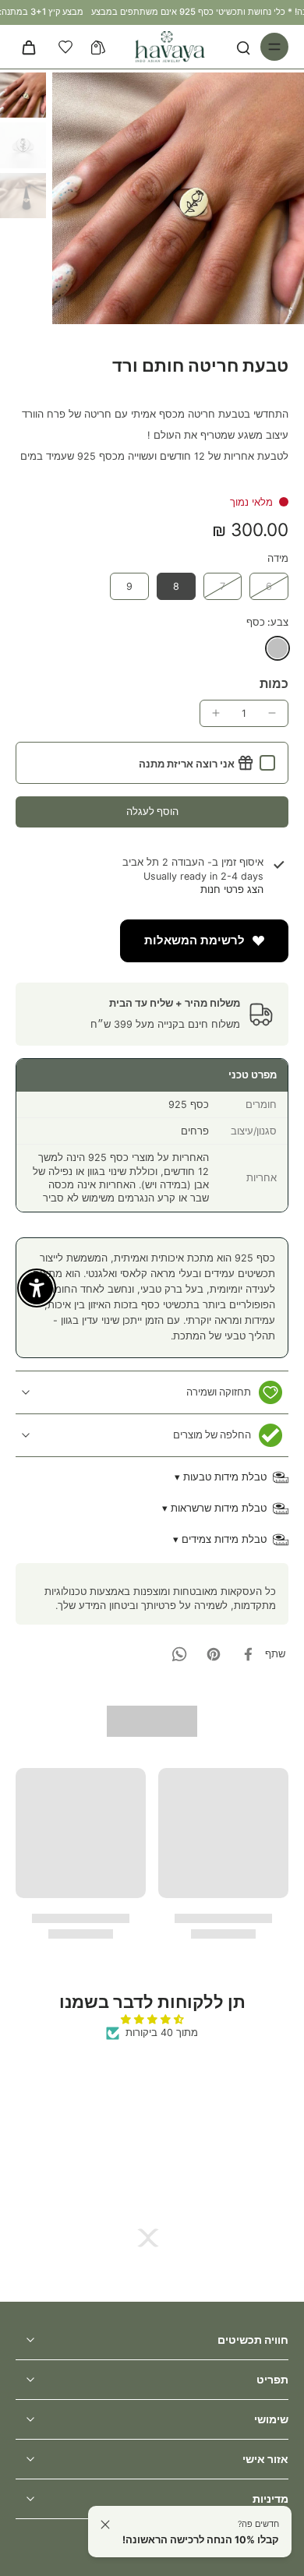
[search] (243, 47)
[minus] (272, 713)
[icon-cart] (33, 47)
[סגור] (105, 2525)
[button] (152, 812)
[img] (152, 2019)
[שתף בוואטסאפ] (179, 1654)
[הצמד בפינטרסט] (214, 1654)
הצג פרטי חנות (232, 889)
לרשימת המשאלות (194, 940)
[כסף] (277, 648)
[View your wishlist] (65, 47)
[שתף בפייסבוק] (248, 1654)
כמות (274, 683)
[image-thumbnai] (23, 95)
